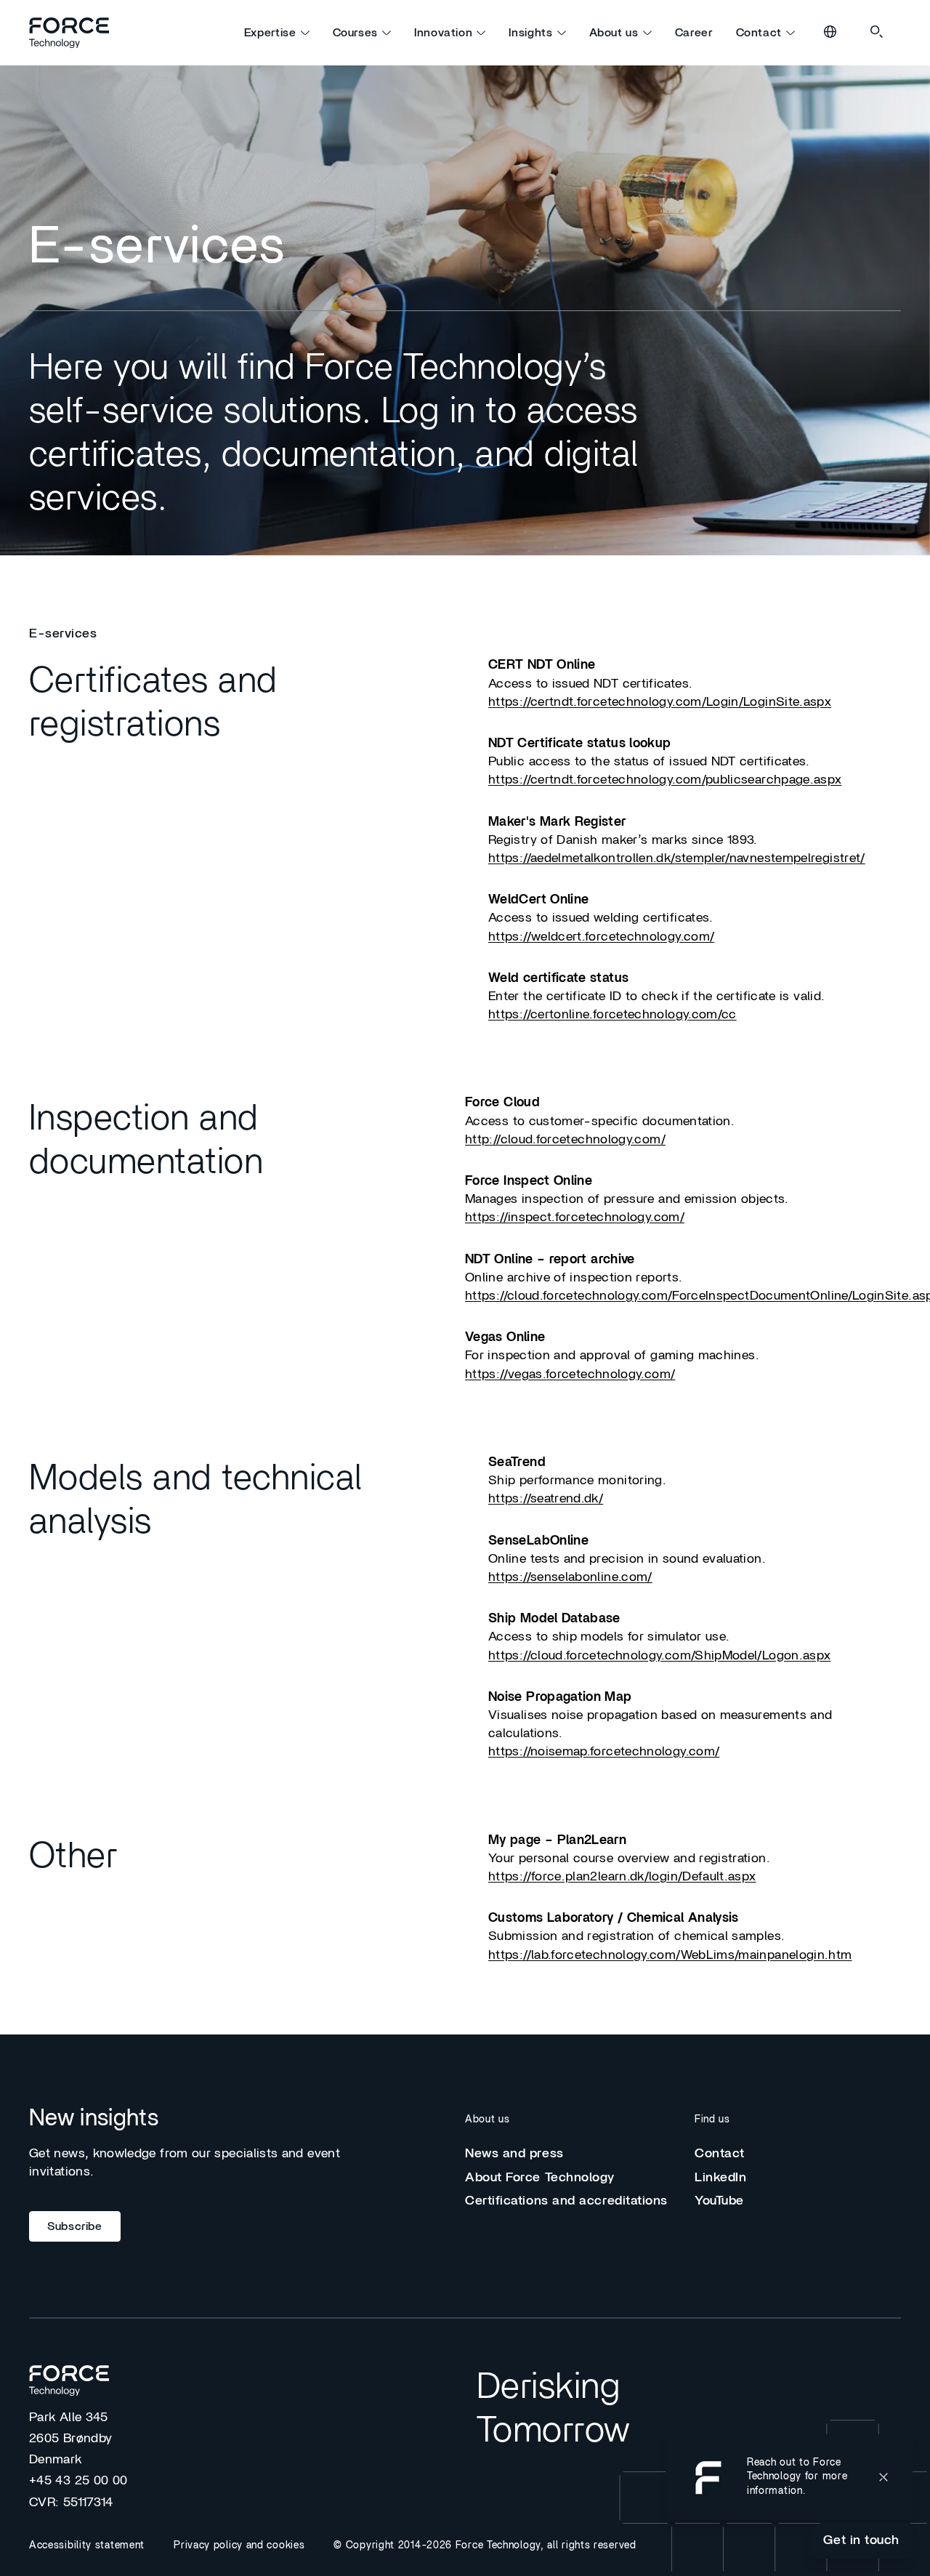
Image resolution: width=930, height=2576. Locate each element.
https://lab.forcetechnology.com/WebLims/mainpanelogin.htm (670, 1955)
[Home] (76, 33)
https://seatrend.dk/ (546, 1499)
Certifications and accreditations (566, 2201)
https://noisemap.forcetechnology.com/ (604, 1752)
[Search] (878, 33)
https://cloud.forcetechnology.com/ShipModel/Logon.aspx (659, 1656)
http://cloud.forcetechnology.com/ (565, 1140)
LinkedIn (720, 2178)
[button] (789, 2477)
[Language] (831, 33)
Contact (759, 33)
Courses (355, 33)
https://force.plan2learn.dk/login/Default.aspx (622, 1877)
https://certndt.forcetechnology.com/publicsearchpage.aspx (665, 780)
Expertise (270, 33)
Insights (530, 33)
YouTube (719, 2201)
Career (694, 33)
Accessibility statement (87, 2545)
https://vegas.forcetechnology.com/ (570, 1374)
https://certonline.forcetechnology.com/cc (612, 1015)
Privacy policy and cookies (239, 2545)
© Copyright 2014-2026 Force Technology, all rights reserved (485, 2545)
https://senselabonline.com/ (570, 1577)
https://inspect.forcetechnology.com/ (575, 1217)
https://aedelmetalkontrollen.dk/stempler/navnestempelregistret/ (677, 858)
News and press (514, 2154)
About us (614, 33)
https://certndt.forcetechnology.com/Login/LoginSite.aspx (660, 702)
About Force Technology (540, 2178)
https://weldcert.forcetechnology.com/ (601, 937)
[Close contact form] (883, 2477)
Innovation (443, 33)
